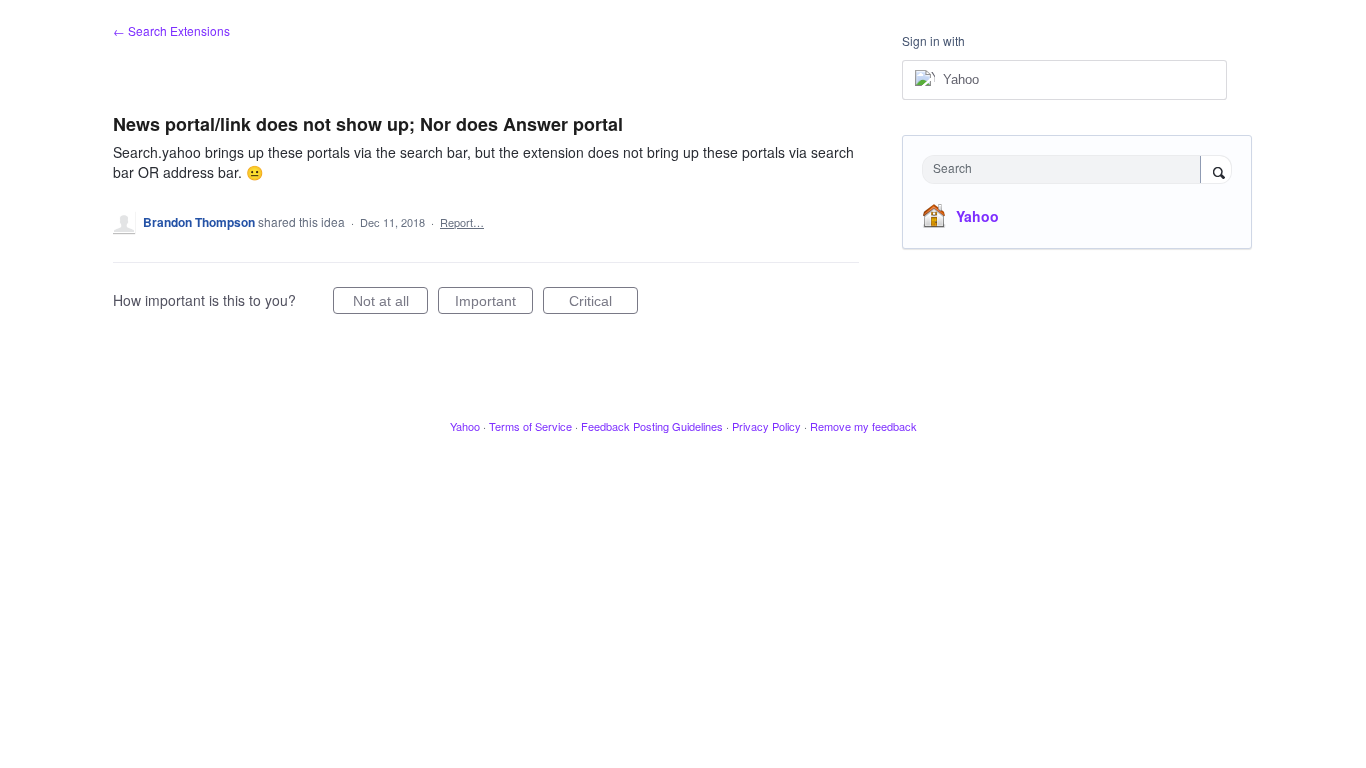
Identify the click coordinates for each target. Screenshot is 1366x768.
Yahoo (977, 216)
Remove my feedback (863, 426)
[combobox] (1066, 169)
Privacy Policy (766, 426)
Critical (603, 303)
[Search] (1216, 171)
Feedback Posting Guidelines (652, 426)
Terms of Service (530, 426)
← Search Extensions (171, 30)
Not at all (390, 303)
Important (494, 303)
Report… (462, 222)
